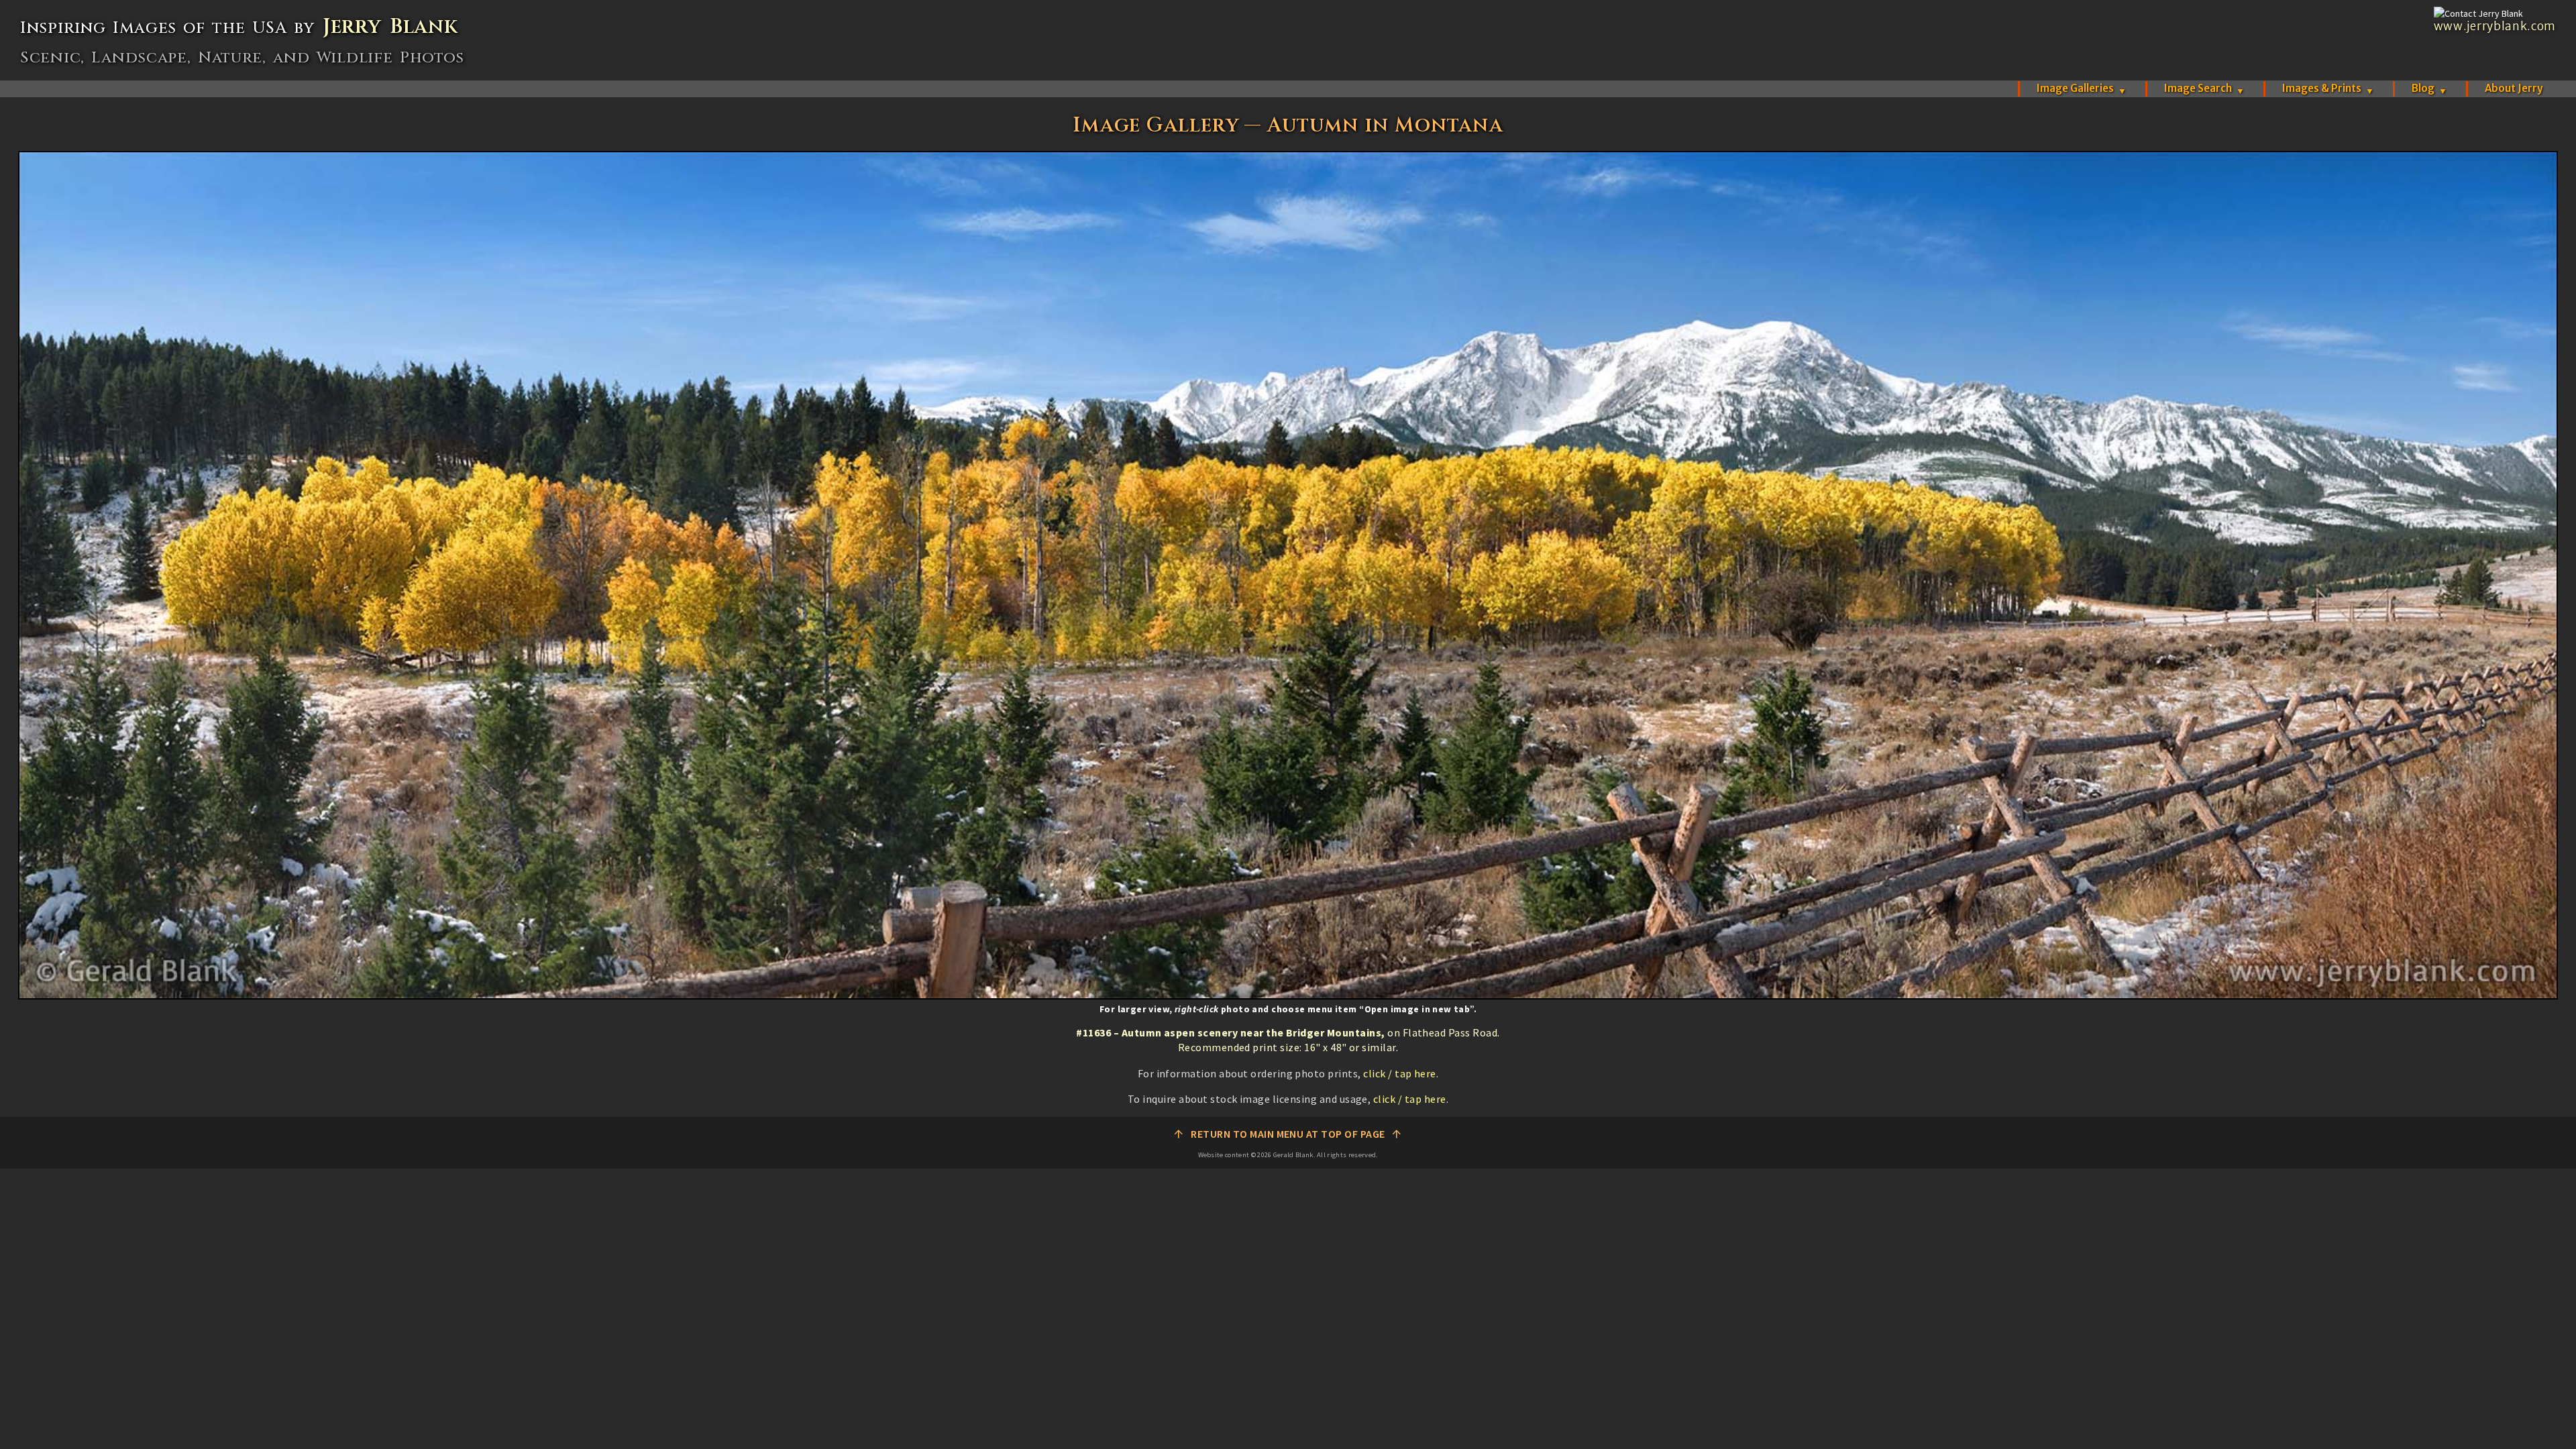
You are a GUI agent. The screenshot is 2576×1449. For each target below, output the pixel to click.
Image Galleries (2082, 88)
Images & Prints (2328, 88)
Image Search (2204, 88)
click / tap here (1400, 1073)
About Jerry (2514, 88)
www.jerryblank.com (2495, 26)
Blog (2429, 88)
